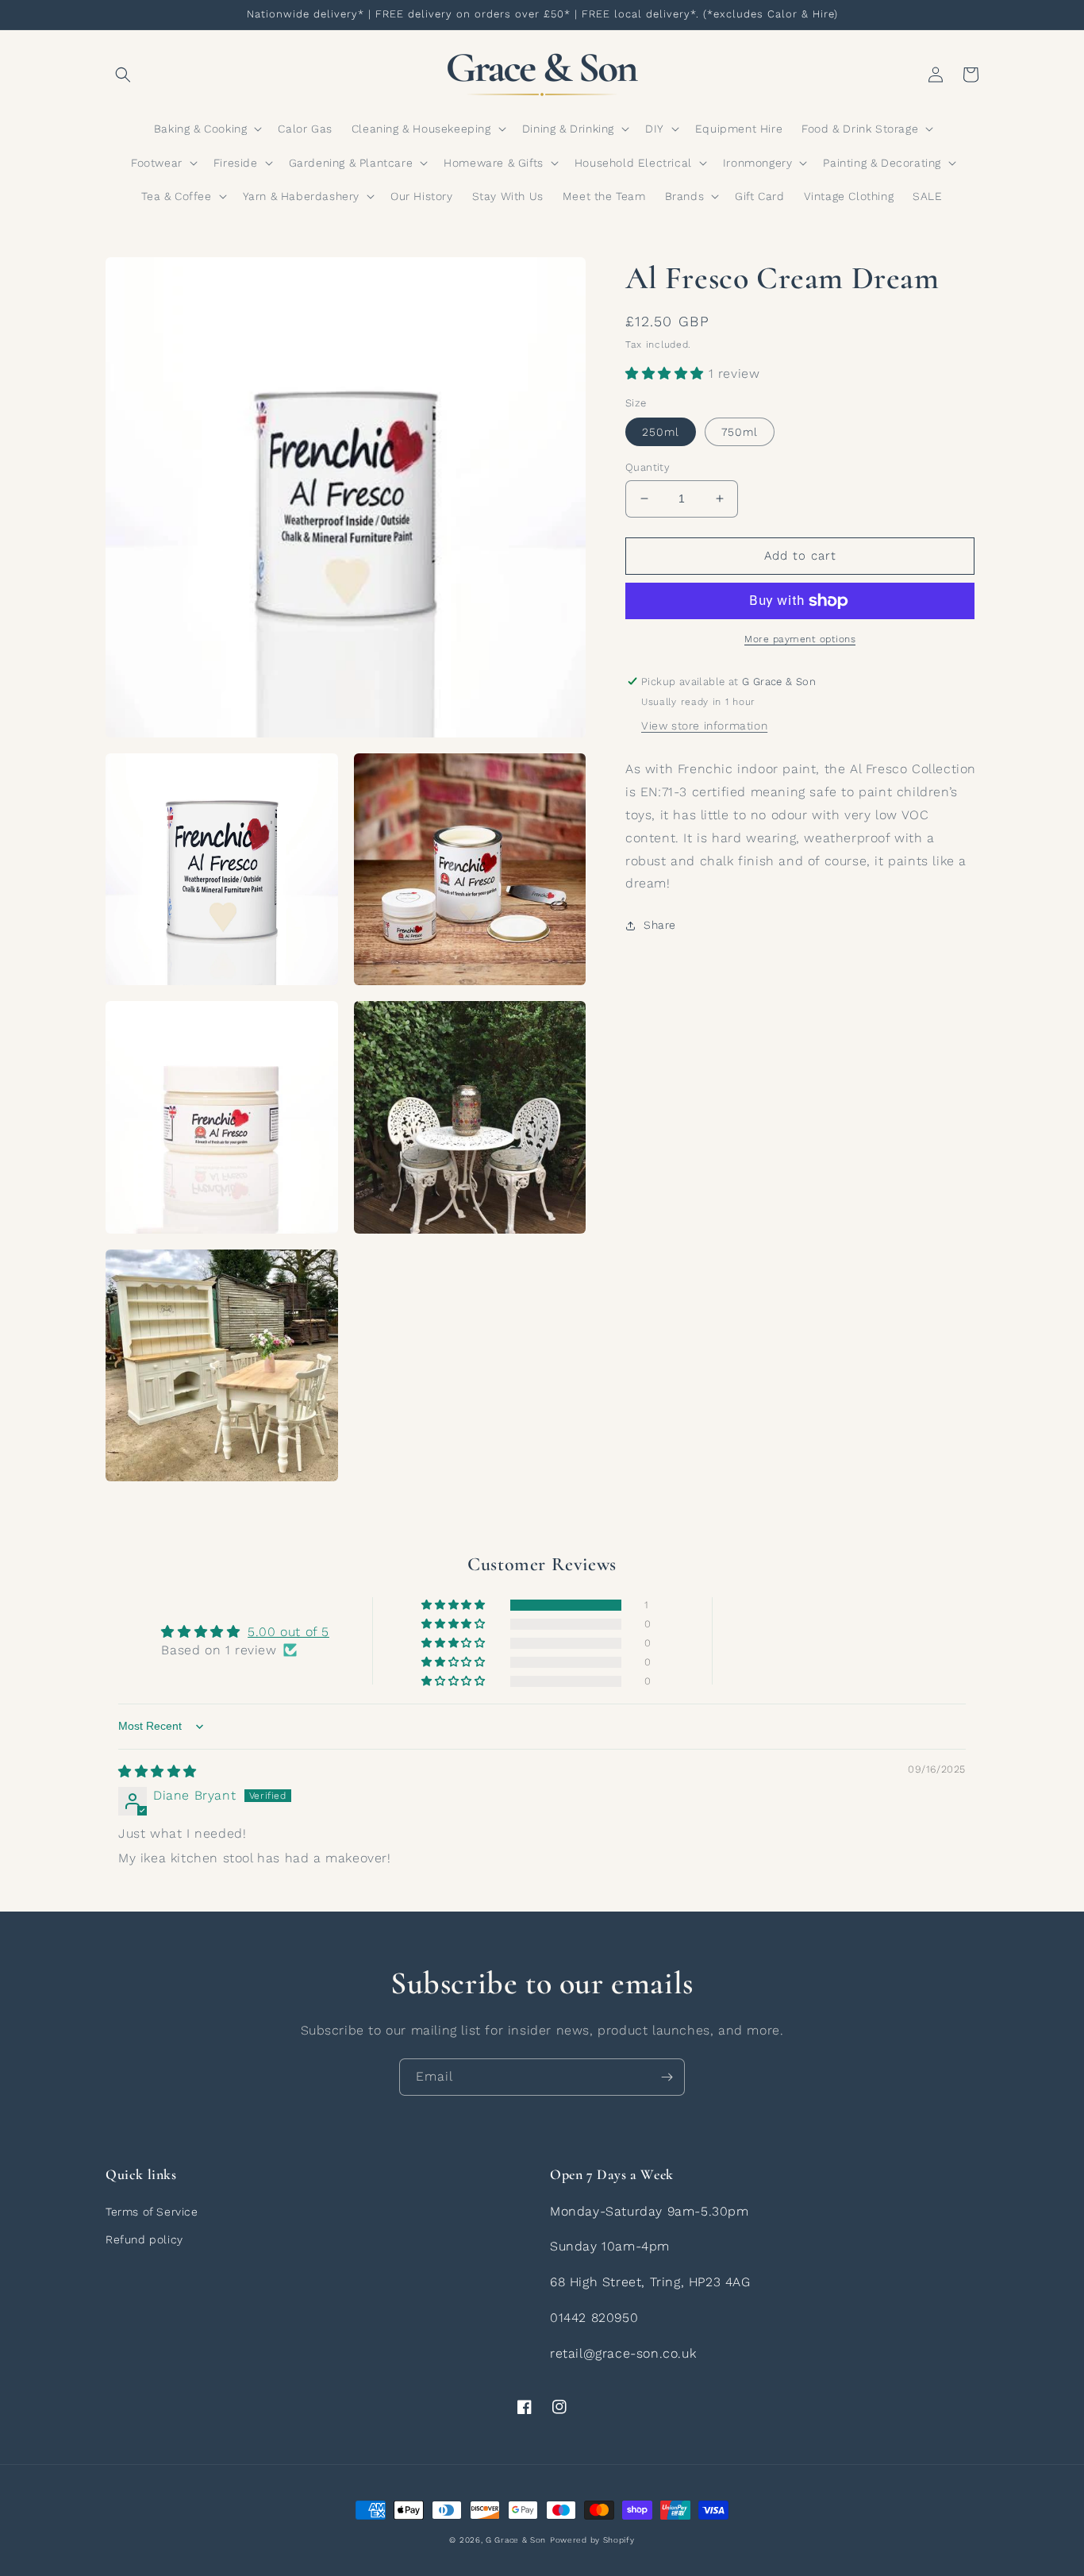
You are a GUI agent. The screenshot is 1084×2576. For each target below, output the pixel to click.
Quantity (648, 467)
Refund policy (144, 2239)
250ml (661, 432)
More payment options (800, 639)
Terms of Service (152, 2212)
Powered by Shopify (592, 2540)
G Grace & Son (516, 2540)
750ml (740, 432)
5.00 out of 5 (288, 1632)
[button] (123, 75)
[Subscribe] (667, 2077)
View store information (704, 726)
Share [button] (660, 925)
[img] (158, 1771)
